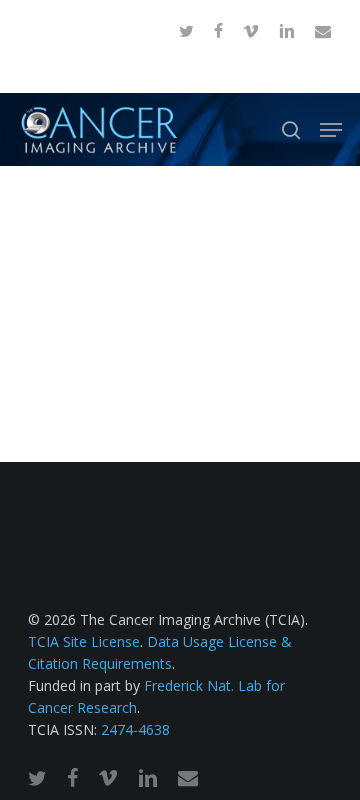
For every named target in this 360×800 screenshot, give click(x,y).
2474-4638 (135, 729)
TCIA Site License (84, 641)
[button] (331, 130)
